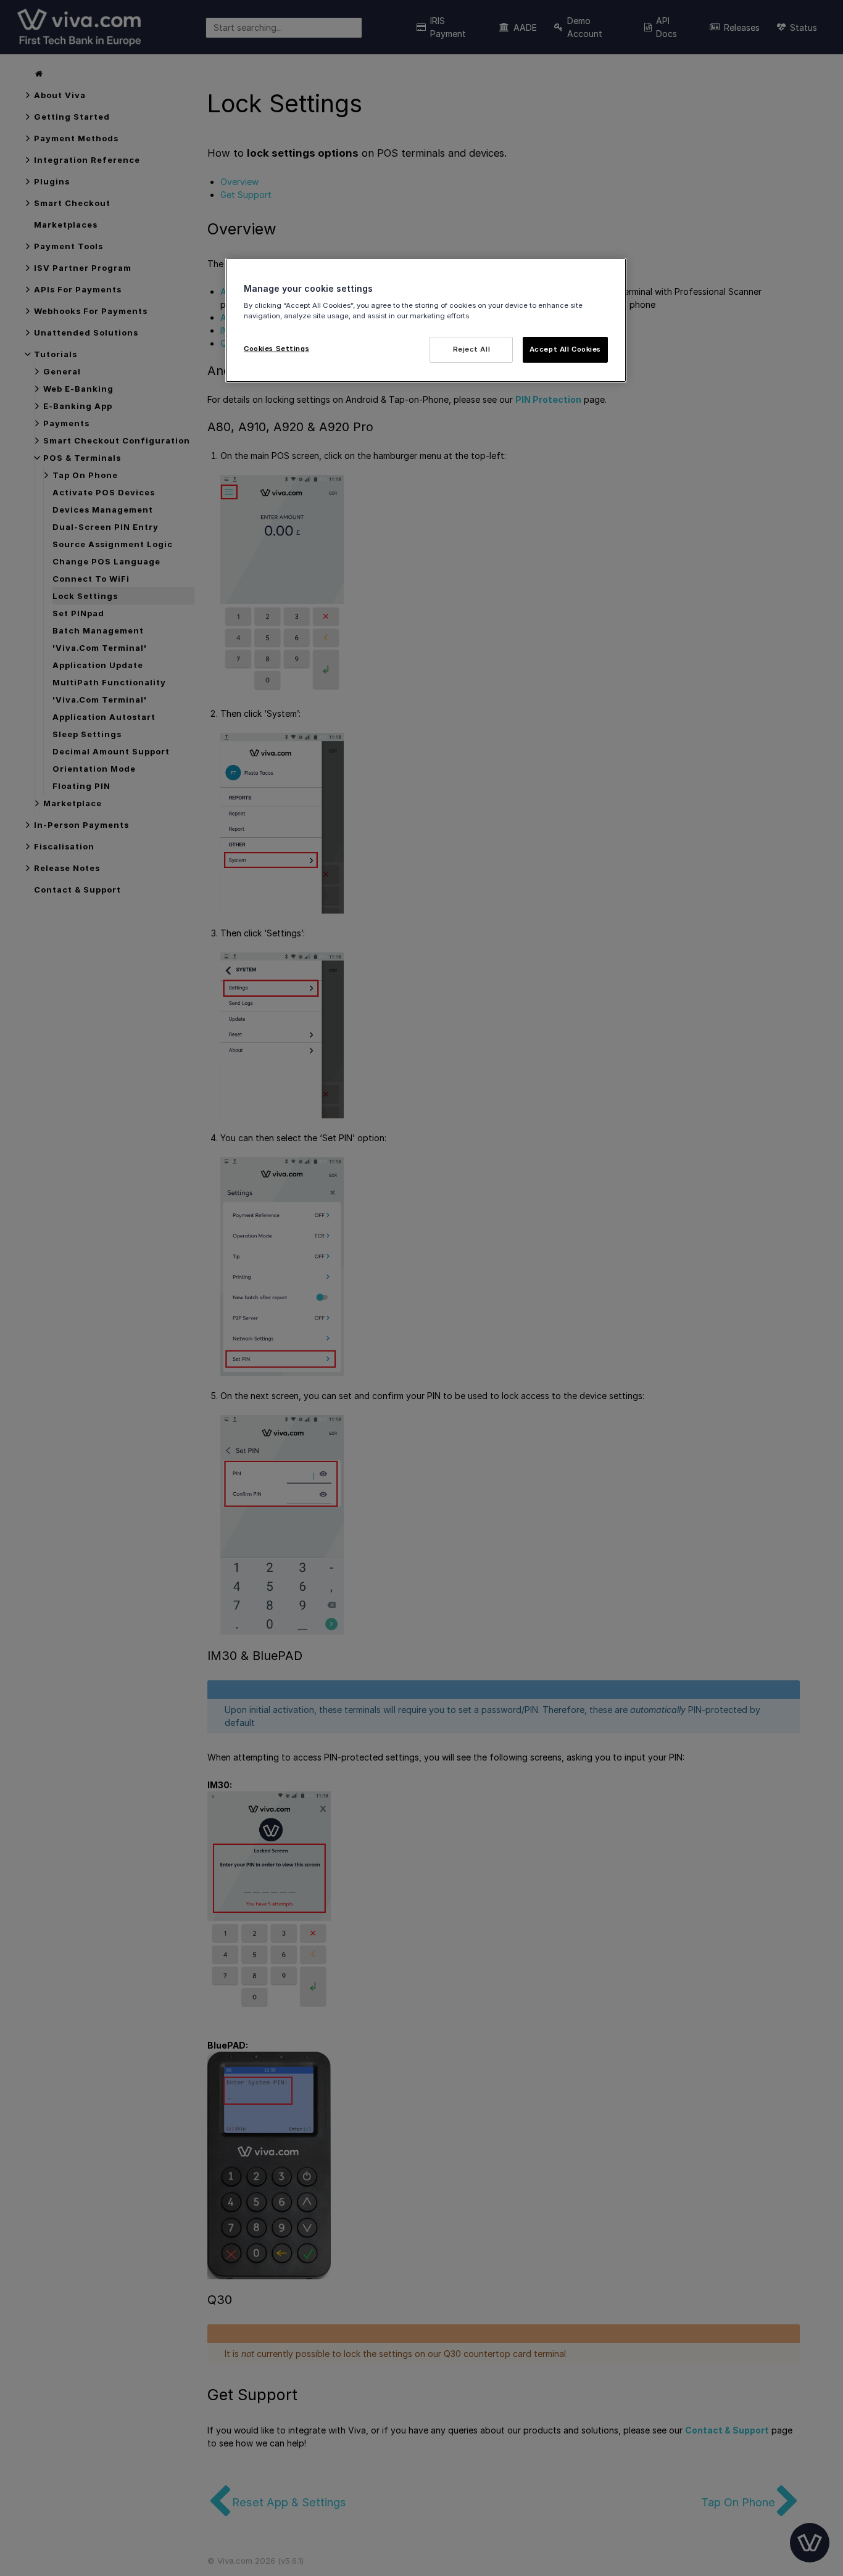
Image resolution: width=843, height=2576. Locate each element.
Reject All (472, 349)
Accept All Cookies (565, 349)
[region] (426, 320)
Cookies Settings (276, 349)
